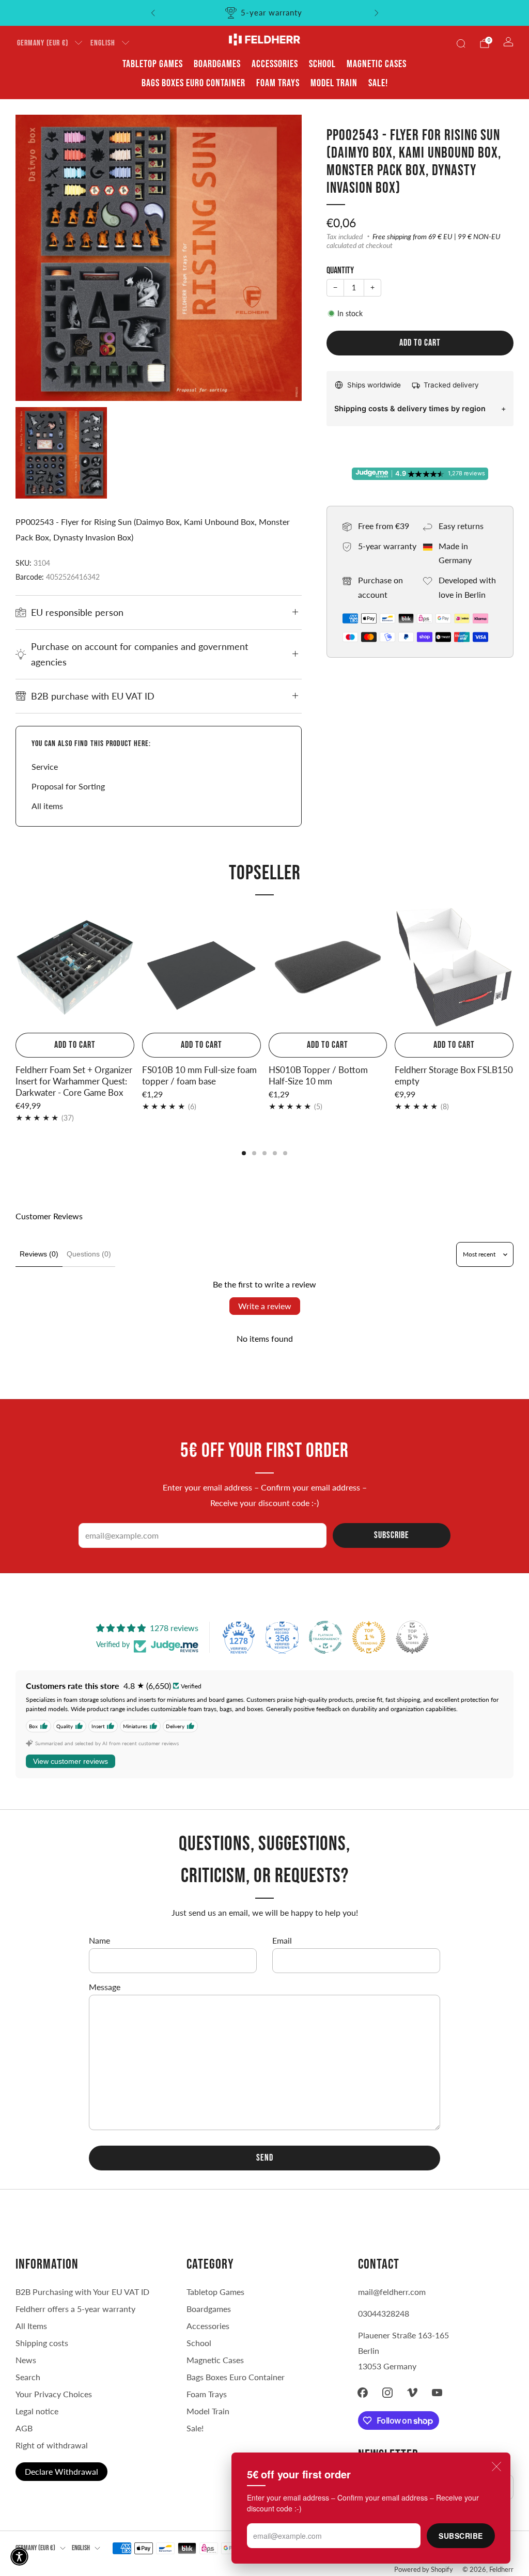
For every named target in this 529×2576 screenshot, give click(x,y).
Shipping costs (42, 2343)
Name (99, 1940)
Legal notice (37, 2411)
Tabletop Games (153, 64)
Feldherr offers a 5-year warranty (75, 2309)
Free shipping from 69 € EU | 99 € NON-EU (437, 237)
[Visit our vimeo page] (412, 2393)
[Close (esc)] (496, 2466)
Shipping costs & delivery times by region (410, 408)
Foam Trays (278, 83)
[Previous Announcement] (153, 13)
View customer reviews (71, 1761)
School (322, 64)
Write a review (265, 1306)
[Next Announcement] (377, 13)
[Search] (461, 43)
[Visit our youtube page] (437, 2393)
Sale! (378, 83)
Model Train (334, 83)
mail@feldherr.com (392, 2292)
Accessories (275, 64)
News (26, 2360)
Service (45, 766)
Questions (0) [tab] (89, 1254)
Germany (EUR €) (43, 43)
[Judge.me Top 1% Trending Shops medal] (369, 1637)
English (103, 43)
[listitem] (265, 13)
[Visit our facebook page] (363, 2393)
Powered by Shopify (424, 2569)
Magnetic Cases (377, 64)
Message (105, 1987)
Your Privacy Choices (54, 2394)
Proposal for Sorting (68, 786)
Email (282, 1940)
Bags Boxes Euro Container (236, 2377)
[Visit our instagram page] (387, 2393)
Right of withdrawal (52, 2445)
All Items (31, 2326)
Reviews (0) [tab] (39, 1254)
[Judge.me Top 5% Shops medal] (412, 1637)
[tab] (244, 1153)
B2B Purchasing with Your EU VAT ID (82, 2292)
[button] (19, 2557)
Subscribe (461, 2536)
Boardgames (217, 64)
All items (47, 806)
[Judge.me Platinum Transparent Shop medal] (325, 1637)
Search (28, 2377)
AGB (24, 2428)
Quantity (340, 270)
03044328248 (384, 2313)
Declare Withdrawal (61, 2471)
